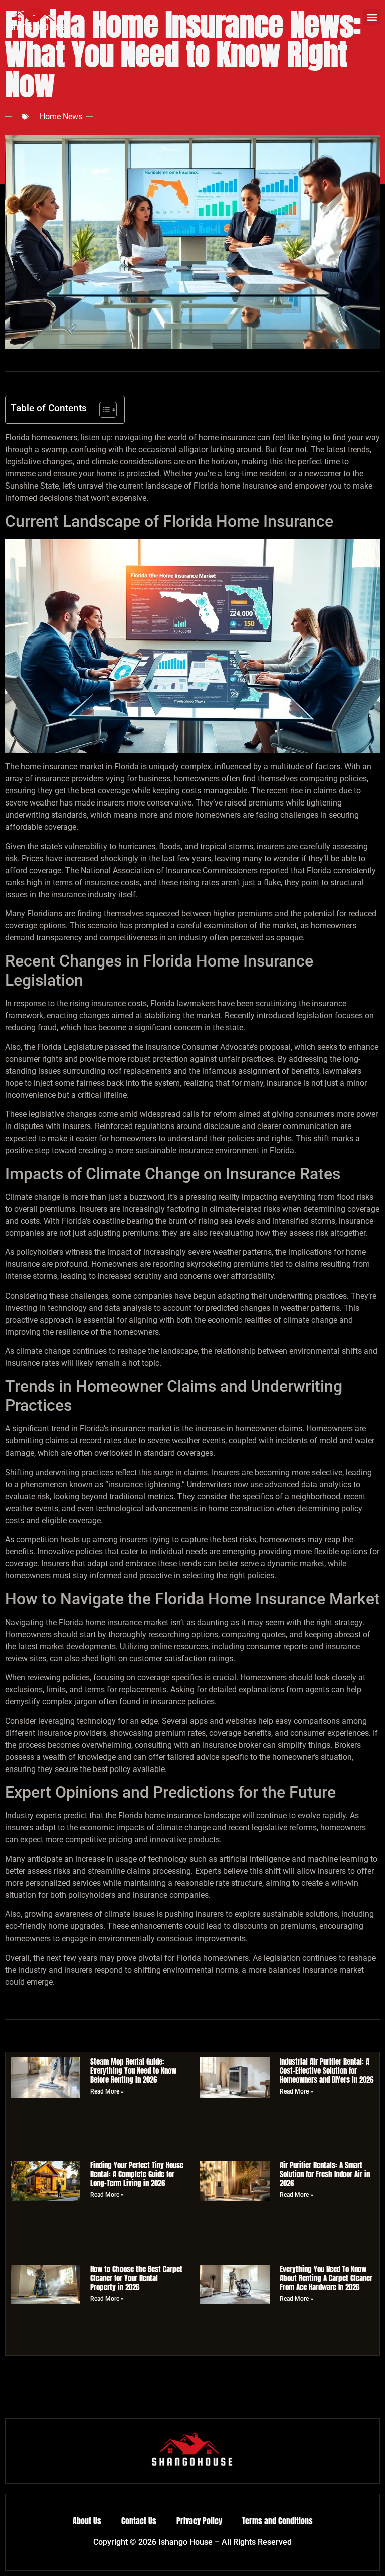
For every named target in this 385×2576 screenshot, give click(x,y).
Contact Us (139, 2521)
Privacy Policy (199, 2521)
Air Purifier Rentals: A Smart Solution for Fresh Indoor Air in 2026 (325, 2174)
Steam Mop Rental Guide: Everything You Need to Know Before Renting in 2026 (133, 2071)
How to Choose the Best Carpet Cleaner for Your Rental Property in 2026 (136, 2278)
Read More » (107, 2091)
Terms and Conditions (277, 2521)
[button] (372, 17)
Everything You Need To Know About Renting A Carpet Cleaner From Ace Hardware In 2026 (326, 2278)
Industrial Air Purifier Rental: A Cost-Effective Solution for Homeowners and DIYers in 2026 (327, 2071)
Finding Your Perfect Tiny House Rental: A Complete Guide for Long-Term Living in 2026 (137, 2174)
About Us (87, 2521)
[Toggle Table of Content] (103, 410)
